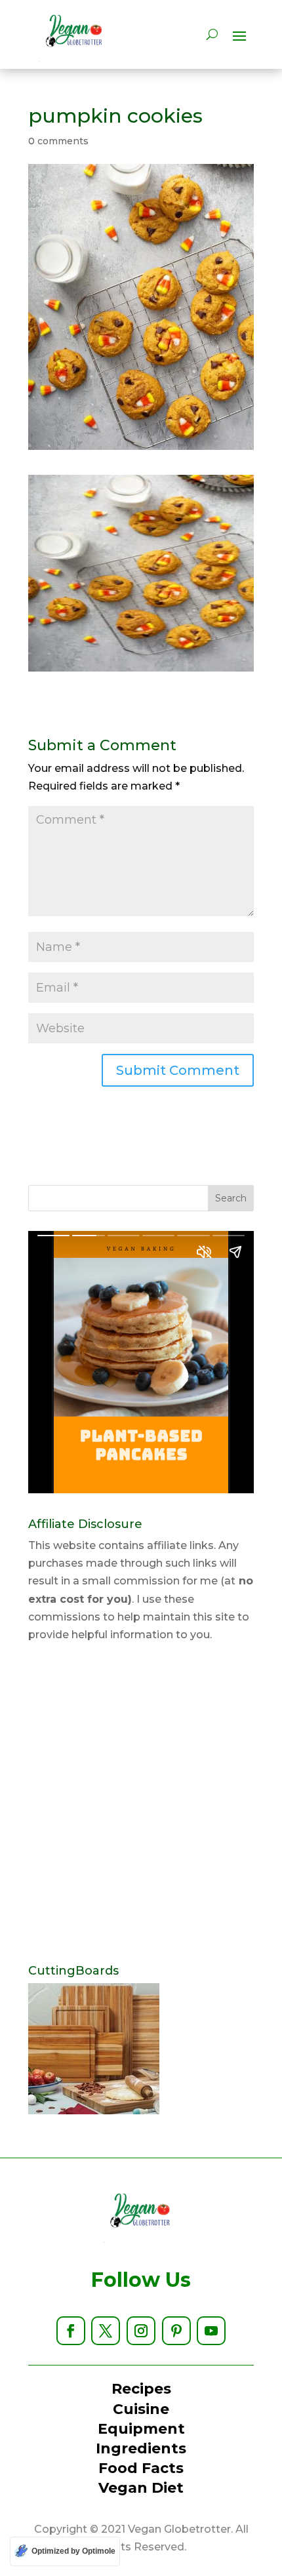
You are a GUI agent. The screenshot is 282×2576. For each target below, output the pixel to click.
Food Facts (141, 2468)
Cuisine (141, 2409)
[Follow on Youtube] (211, 2331)
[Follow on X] (106, 2331)
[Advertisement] (141, 1804)
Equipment (141, 2429)
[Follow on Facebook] (71, 2331)
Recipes (141, 2389)
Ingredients (141, 2448)
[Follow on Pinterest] (176, 2331)
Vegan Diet (141, 2488)
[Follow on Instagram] (141, 2331)
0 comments (58, 141)
